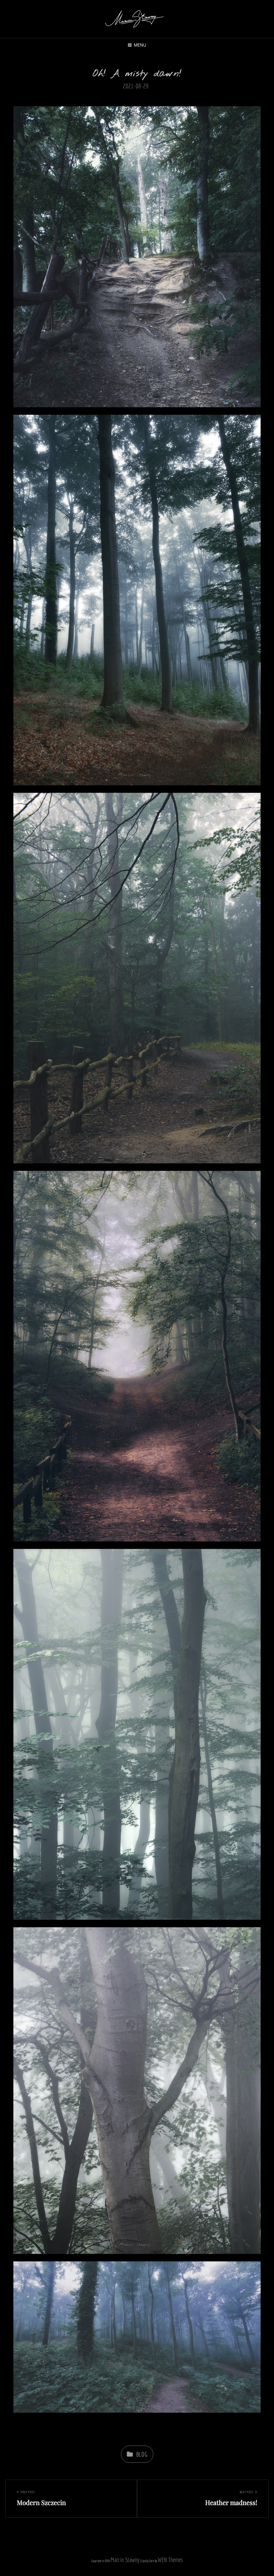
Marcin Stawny (125, 2560)
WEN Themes (170, 2560)
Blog (142, 2454)
